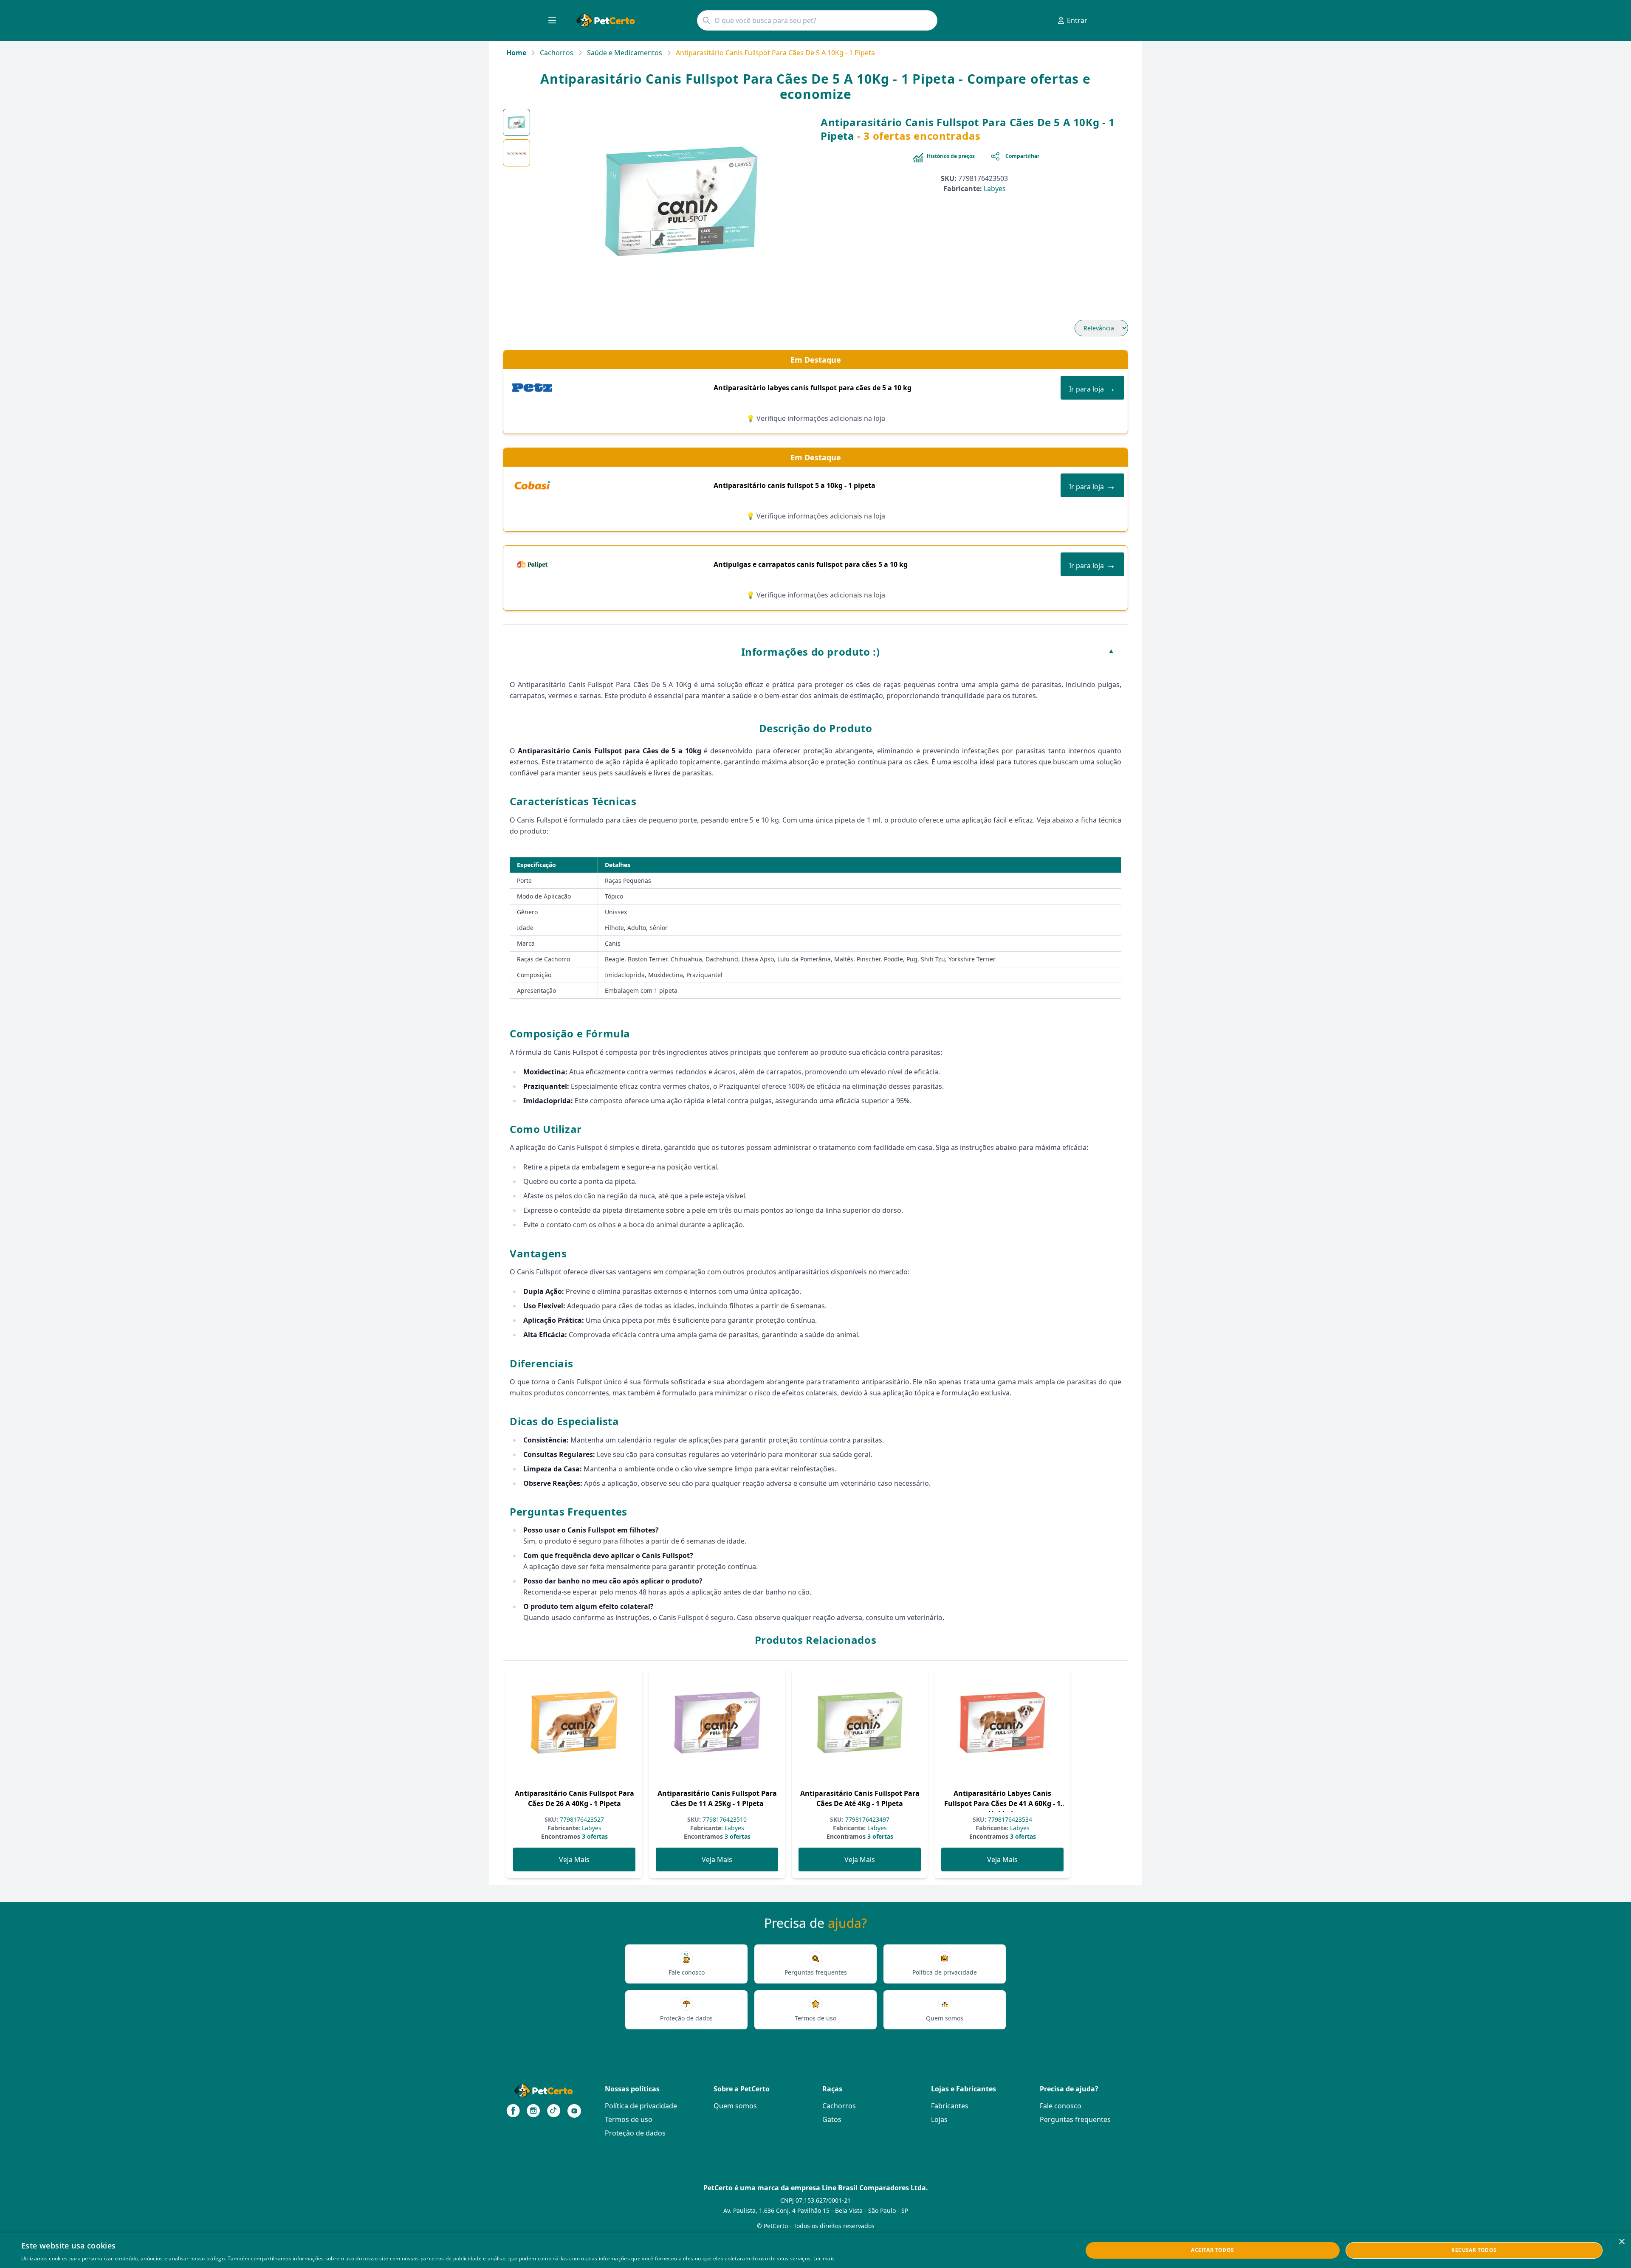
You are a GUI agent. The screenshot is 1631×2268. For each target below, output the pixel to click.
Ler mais (824, 2258)
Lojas (939, 2119)
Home (516, 53)
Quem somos (735, 2106)
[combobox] (817, 20)
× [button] (1621, 2242)
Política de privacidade (641, 2106)
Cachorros (557, 53)
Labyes (995, 189)
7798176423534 (1009, 1819)
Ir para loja (1092, 387)
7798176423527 (581, 1819)
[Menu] (552, 20)
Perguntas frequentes (1075, 2119)
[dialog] (815, 2250)
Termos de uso (629, 2119)
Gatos (832, 2119)
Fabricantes (950, 2106)
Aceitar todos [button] (1212, 2250)
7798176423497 (866, 1819)
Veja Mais (574, 1859)
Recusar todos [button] (1474, 2250)
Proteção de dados (635, 2133)
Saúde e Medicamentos (625, 53)
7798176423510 (724, 1819)
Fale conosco (1061, 2106)
